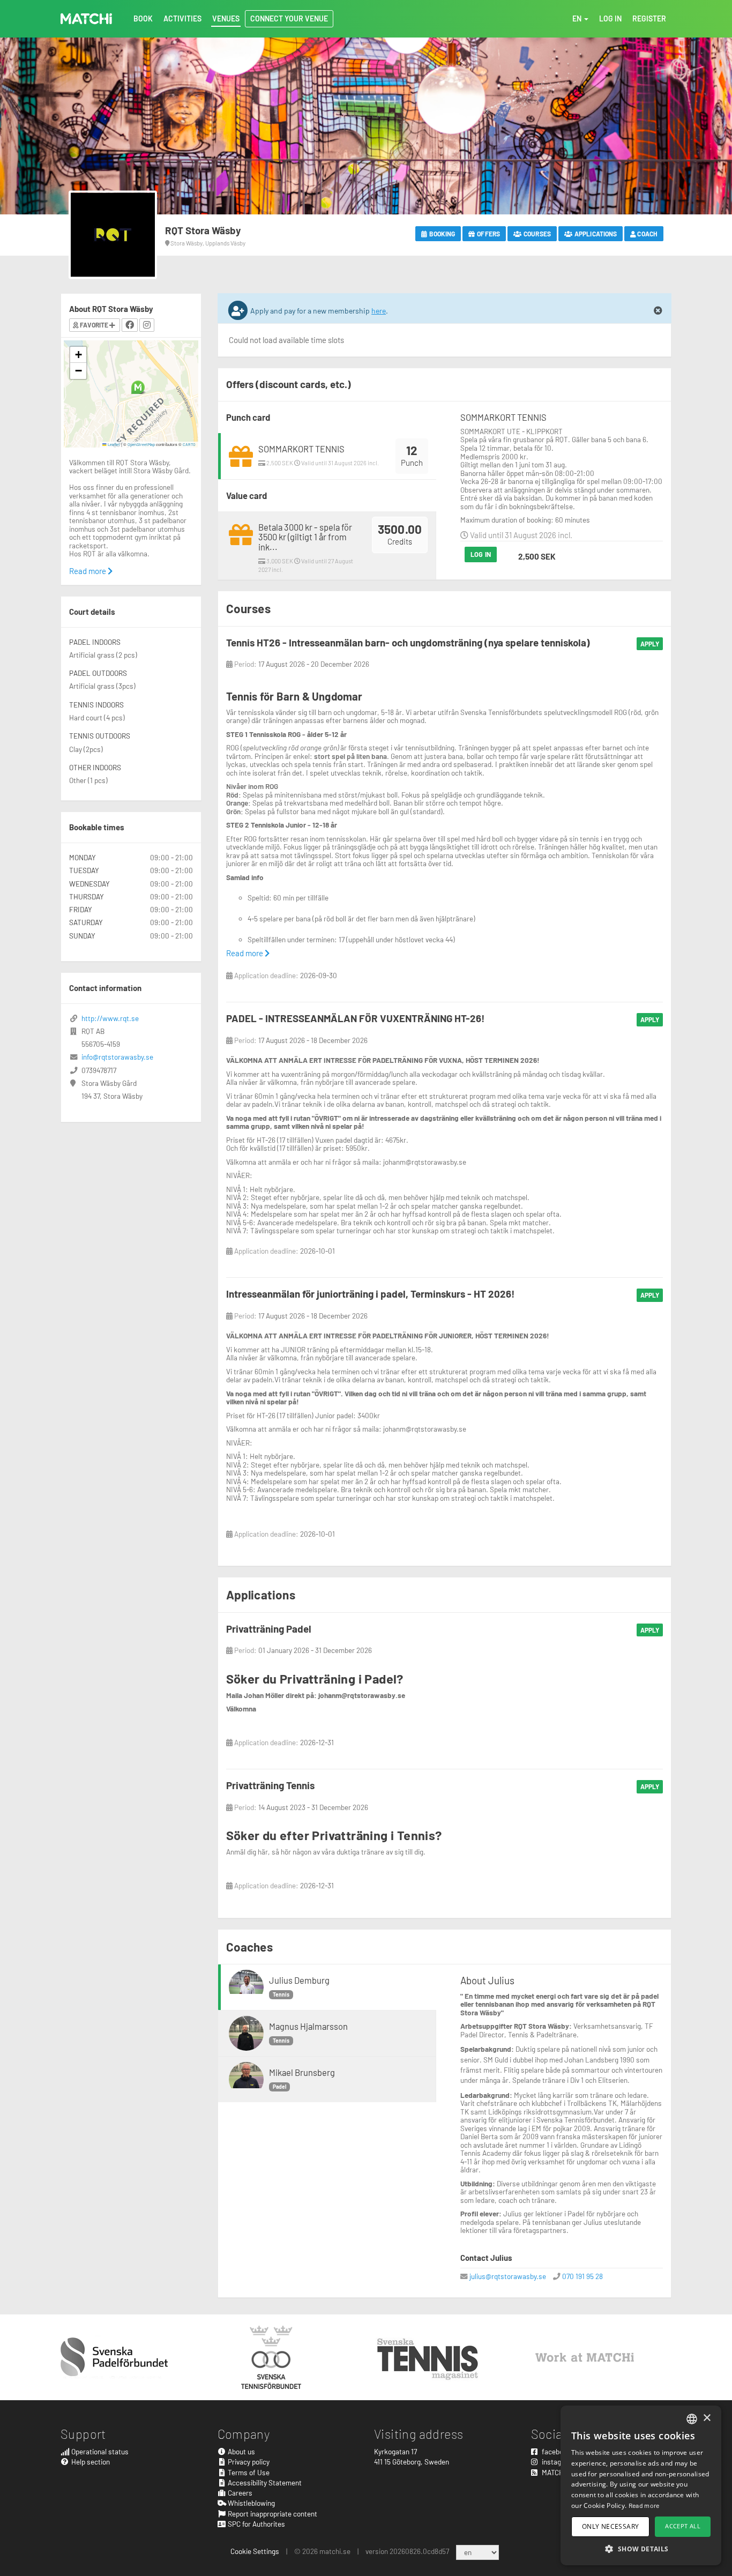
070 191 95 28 (582, 2276)
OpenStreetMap (141, 444)
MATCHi (86, 19)
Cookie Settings (255, 2551)
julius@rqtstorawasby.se (508, 2276)
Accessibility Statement (264, 2482)
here (379, 311)
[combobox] (692, 2419)
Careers (239, 2493)
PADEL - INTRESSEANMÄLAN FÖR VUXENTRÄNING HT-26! (355, 1018)
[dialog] (641, 2485)
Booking (442, 234)
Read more (245, 953)
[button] (138, 387)
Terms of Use (248, 2472)
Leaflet (113, 444)
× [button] (707, 2418)
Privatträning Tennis (270, 1785)
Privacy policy (248, 2462)
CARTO (189, 444)
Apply (650, 644)
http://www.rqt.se (110, 1018)
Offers (488, 234)
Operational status (99, 2451)
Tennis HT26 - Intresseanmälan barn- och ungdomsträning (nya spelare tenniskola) (408, 642)
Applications (595, 234)
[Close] (658, 311)
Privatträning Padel (269, 1629)
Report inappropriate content (272, 2514)
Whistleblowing (251, 2503)
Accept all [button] (683, 2526)
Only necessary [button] (611, 2526)
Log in (481, 554)
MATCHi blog (560, 2472)
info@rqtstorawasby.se (117, 1057)
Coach (647, 234)
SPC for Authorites (256, 2524)
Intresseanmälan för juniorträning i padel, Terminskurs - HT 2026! (370, 1294)
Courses (537, 234)
